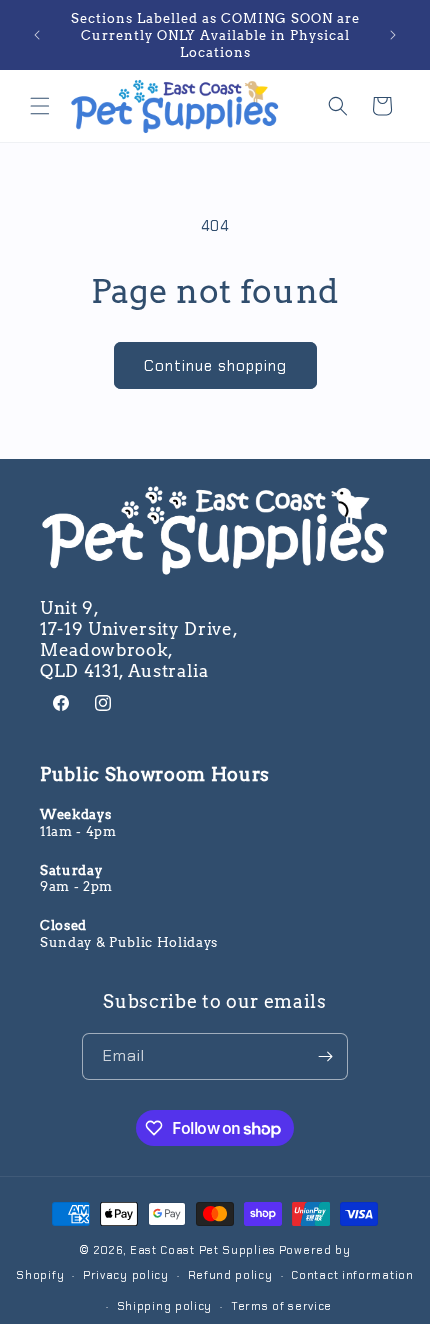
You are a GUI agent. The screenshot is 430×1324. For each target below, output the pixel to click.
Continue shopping (215, 366)
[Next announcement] (393, 35)
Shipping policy (165, 1306)
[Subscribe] (325, 1056)
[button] (40, 106)
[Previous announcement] (37, 35)
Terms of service (281, 1306)
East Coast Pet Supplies (203, 1250)
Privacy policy (126, 1275)
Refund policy (230, 1275)
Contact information (352, 1275)
